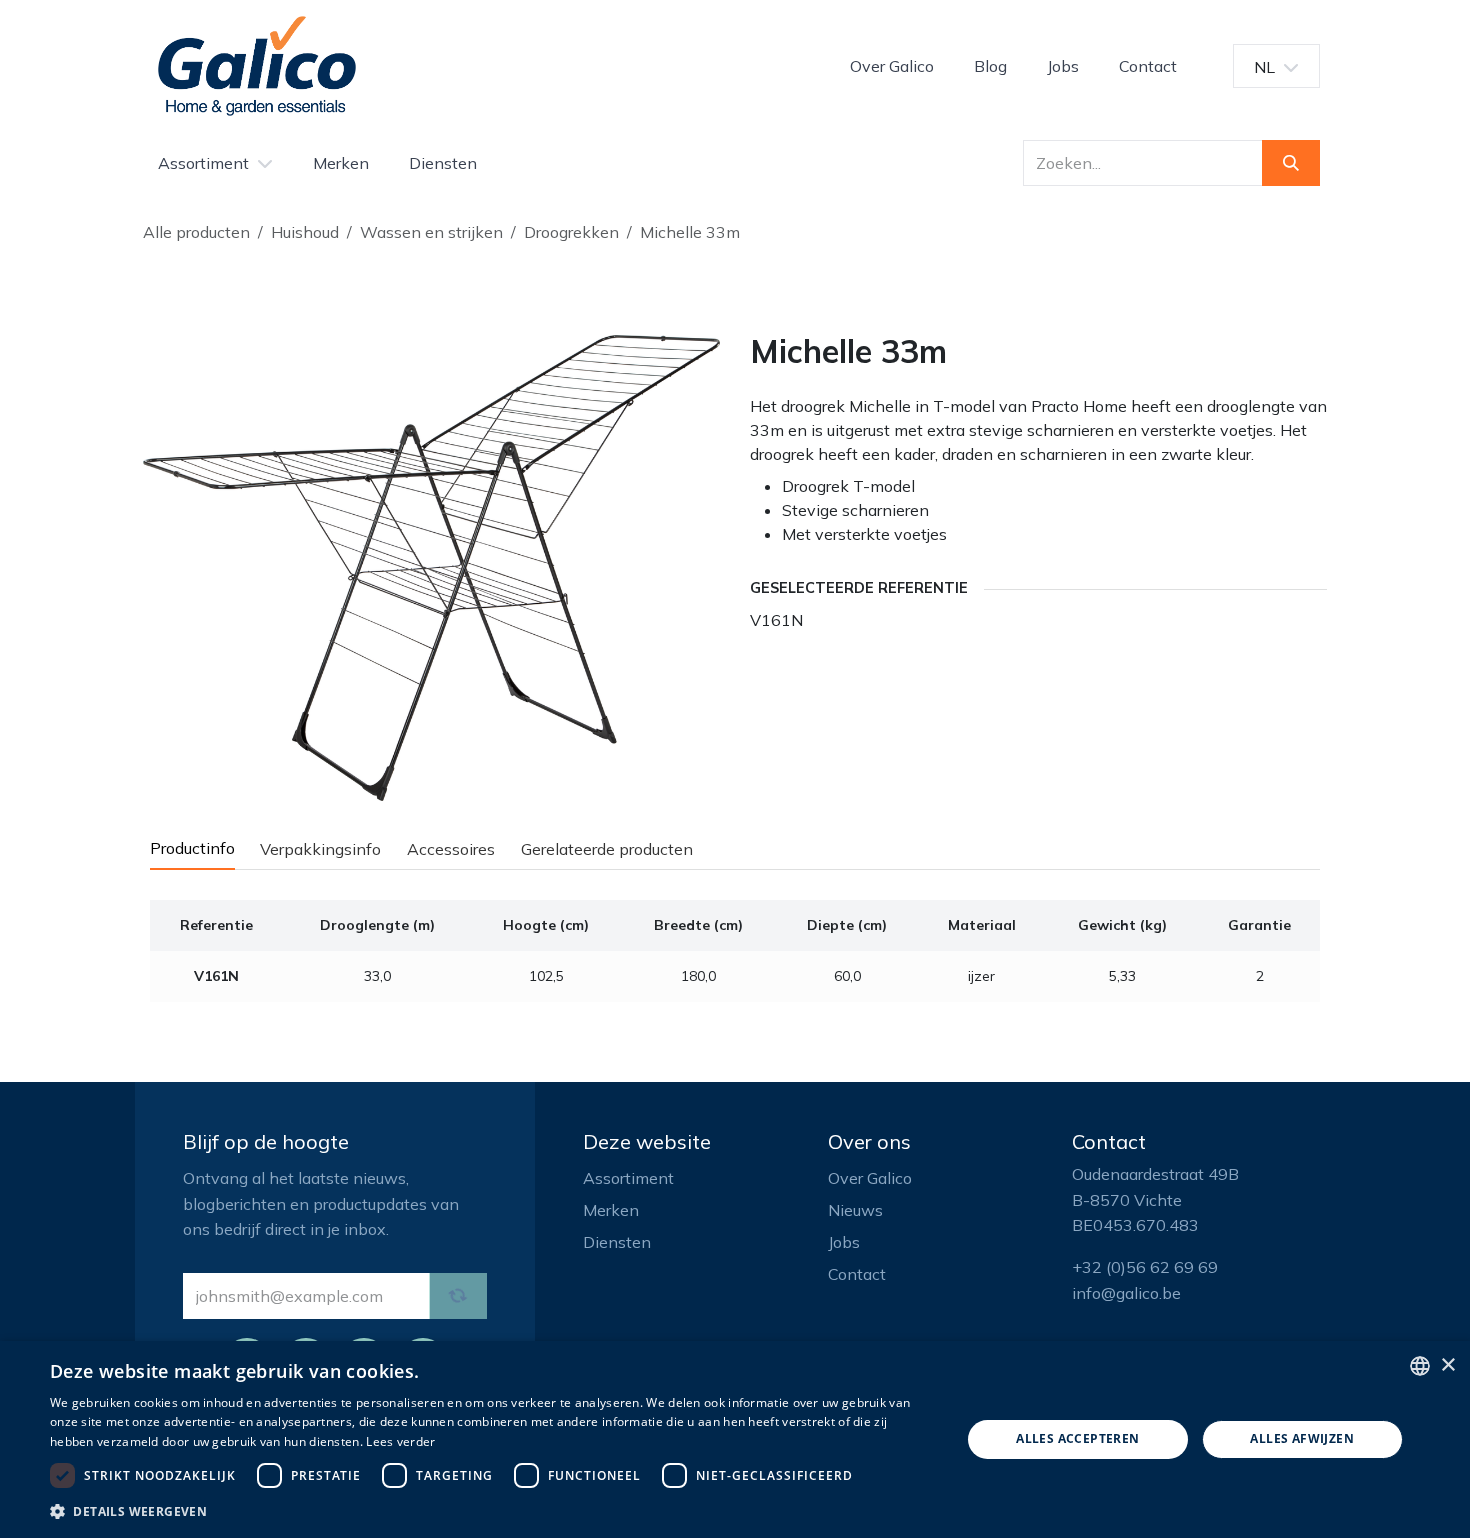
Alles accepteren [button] (1077, 1438)
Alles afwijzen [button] (1302, 1438)
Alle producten (196, 232)
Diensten (617, 1242)
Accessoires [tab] (451, 849)
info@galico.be (1126, 1293)
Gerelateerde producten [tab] (607, 849)
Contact (857, 1274)
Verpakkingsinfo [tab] (320, 849)
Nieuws (855, 1210)
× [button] (1447, 1365)
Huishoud (305, 232)
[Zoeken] (1291, 163)
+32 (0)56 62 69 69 (1145, 1267)
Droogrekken (571, 232)
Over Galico (870, 1178)
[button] (492, 1511)
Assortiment (628, 1178)
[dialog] (735, 1439)
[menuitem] (892, 66)
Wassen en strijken (431, 232)
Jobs (844, 1242)
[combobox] (1420, 1366)
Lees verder (400, 1441)
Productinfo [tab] (192, 848)
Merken (611, 1210)
